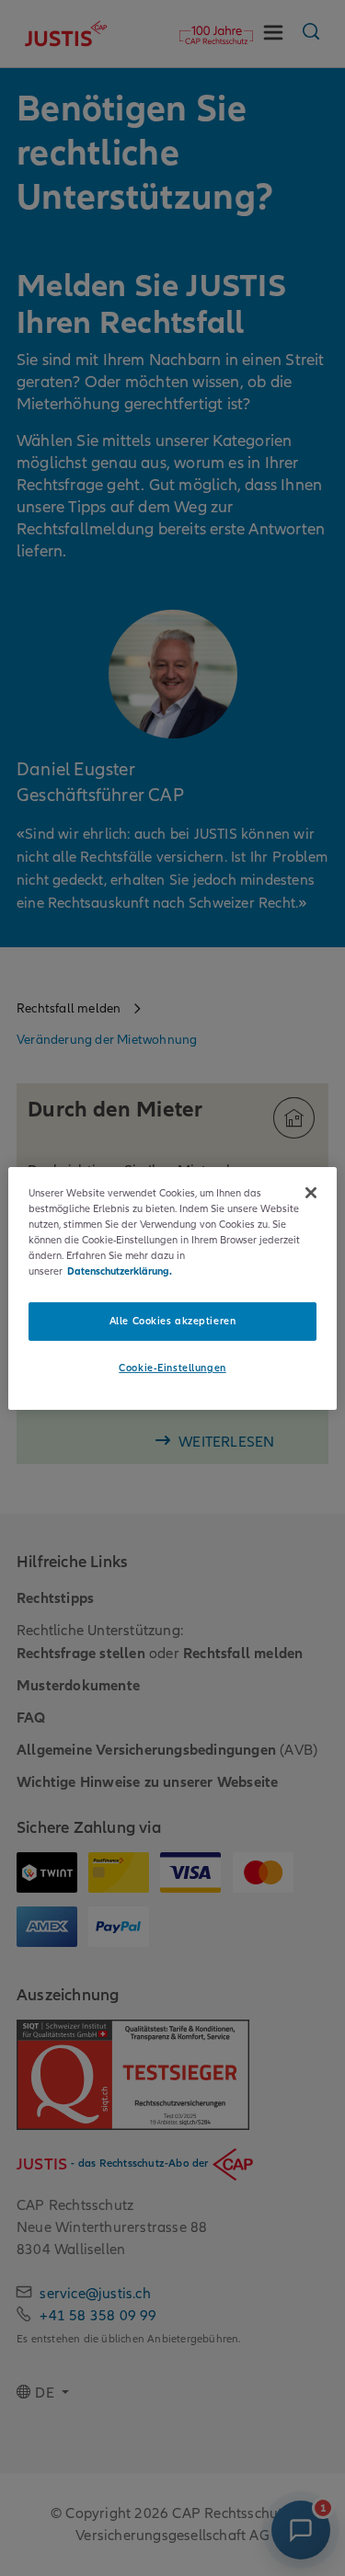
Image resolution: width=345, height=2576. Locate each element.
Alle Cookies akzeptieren (173, 1321)
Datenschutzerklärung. (120, 1271)
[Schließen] (311, 1192)
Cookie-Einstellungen (172, 1368)
